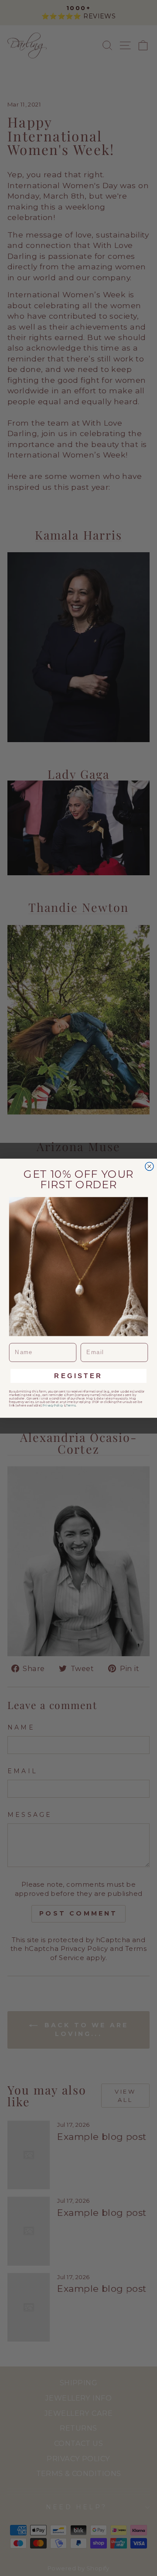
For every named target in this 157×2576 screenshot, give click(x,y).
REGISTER (78, 1376)
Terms (71, 1405)
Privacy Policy (53, 1405)
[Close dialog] (149, 1166)
